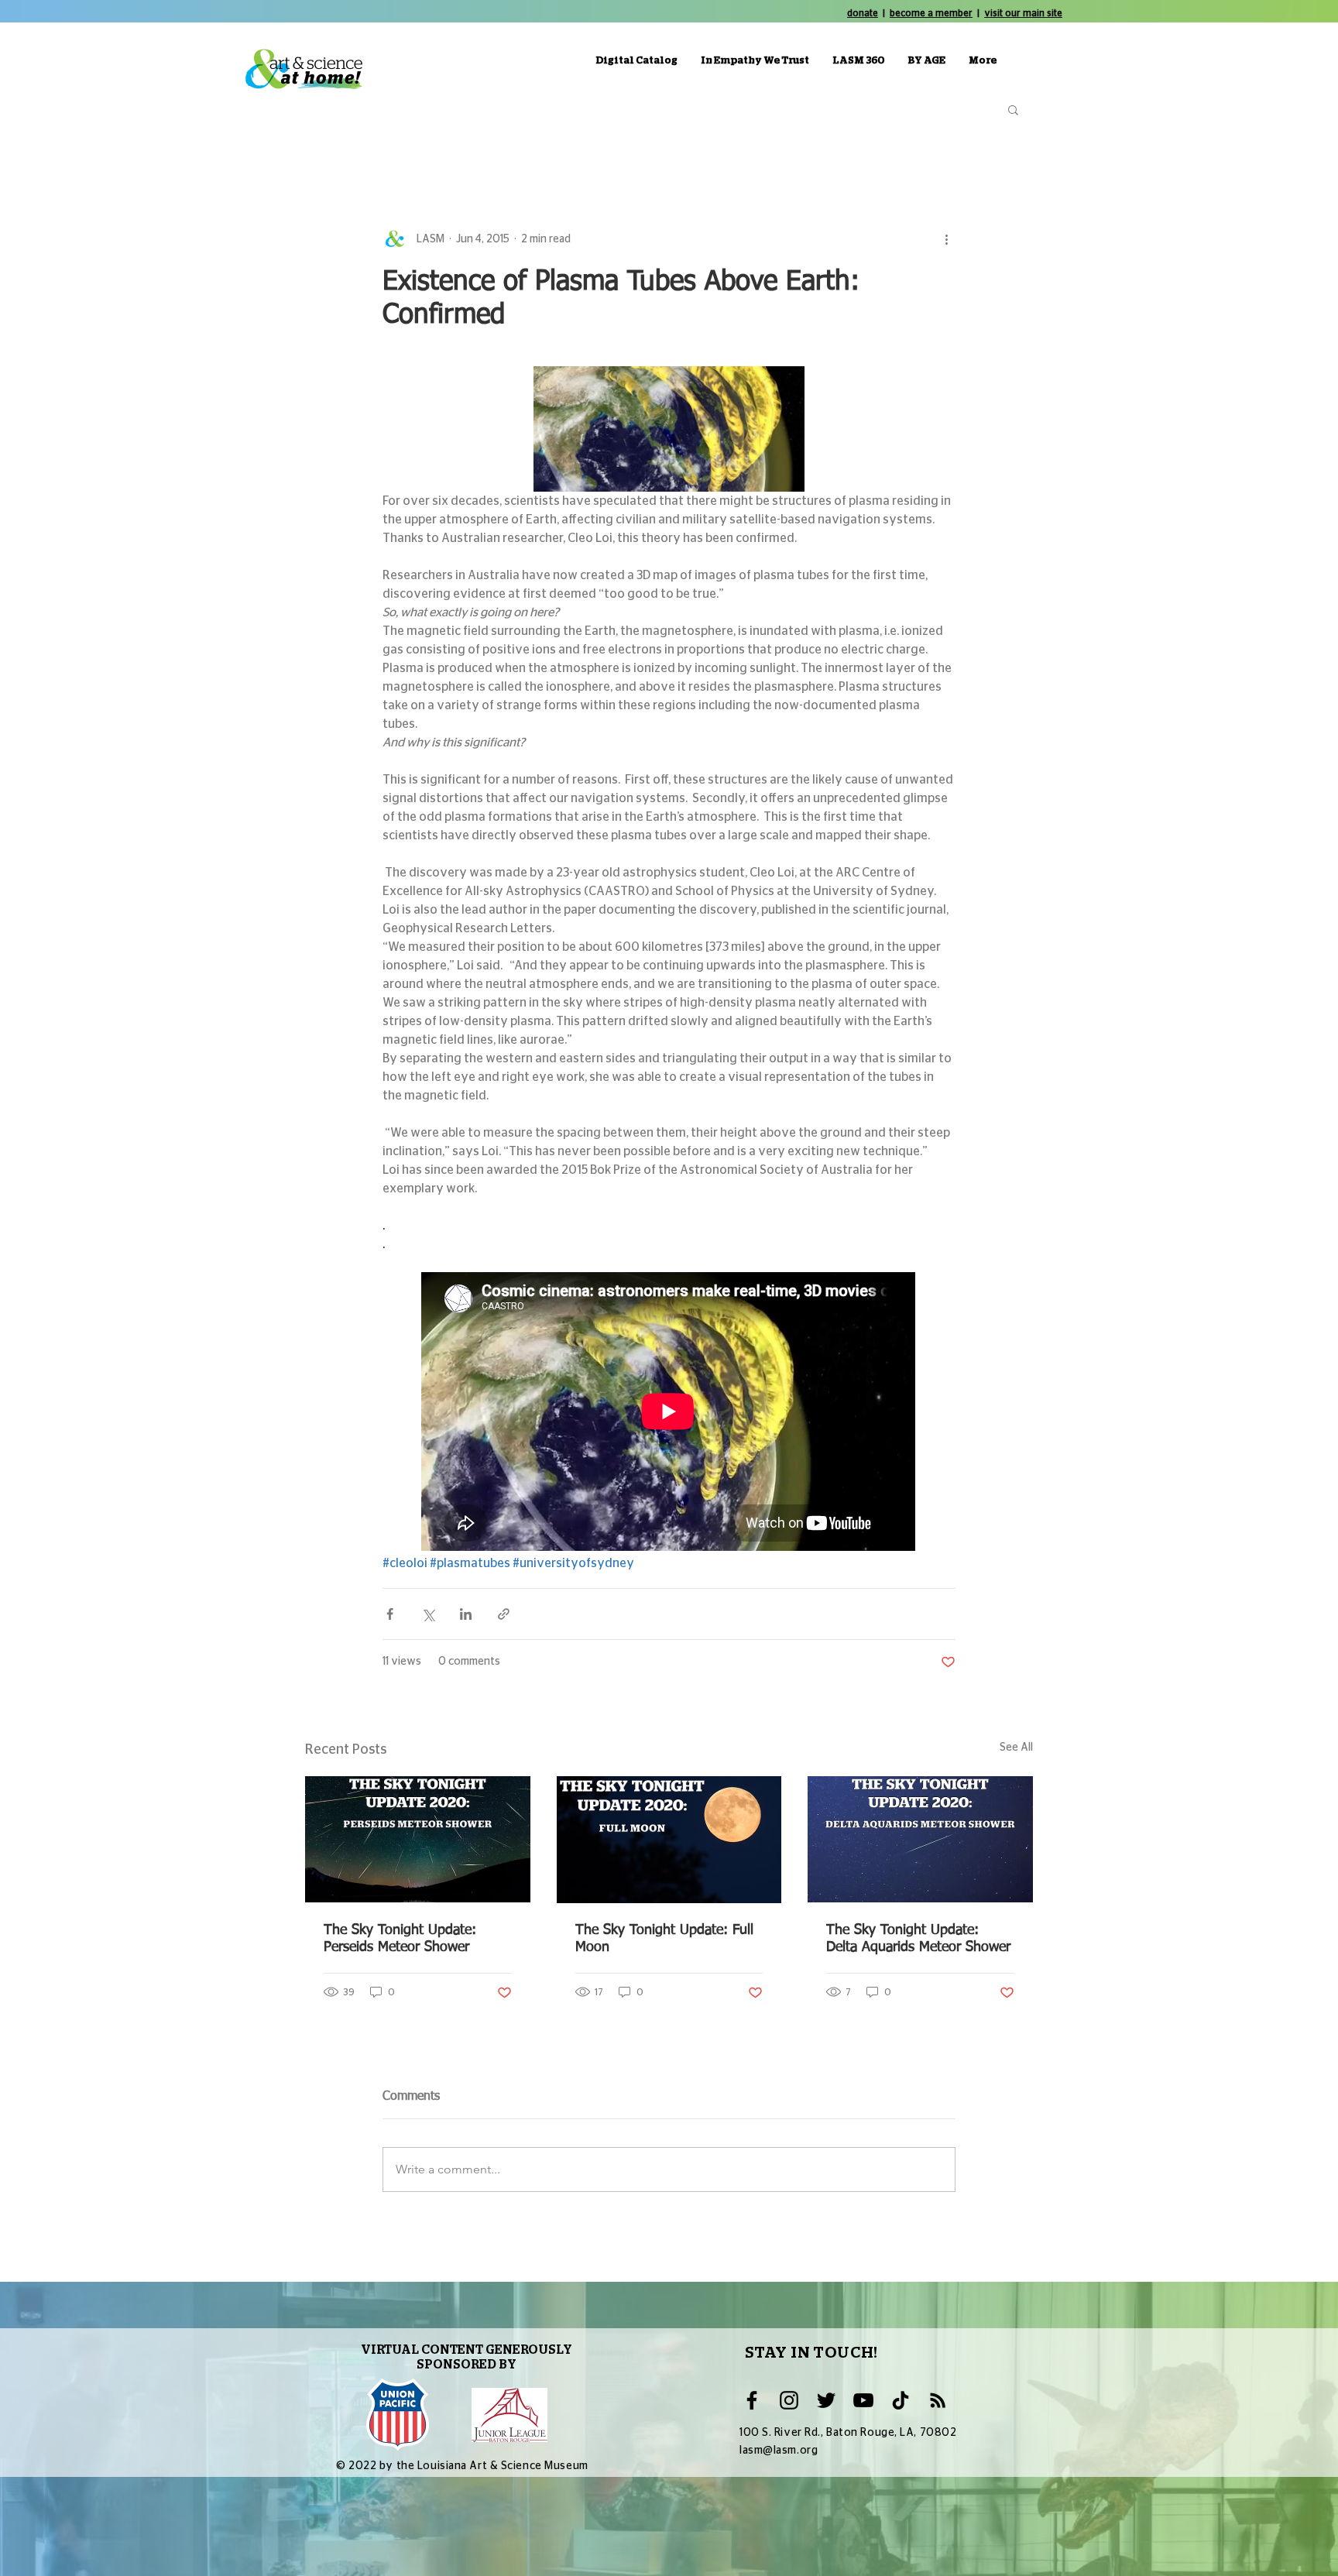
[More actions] (946, 239)
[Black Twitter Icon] (826, 2400)
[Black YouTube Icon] (863, 2400)
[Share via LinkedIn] (466, 1614)
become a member (931, 13)
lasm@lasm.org (779, 2451)
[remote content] (669, 1413)
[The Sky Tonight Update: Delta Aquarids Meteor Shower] (920, 1839)
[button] (1013, 109)
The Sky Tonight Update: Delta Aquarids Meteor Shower (918, 1939)
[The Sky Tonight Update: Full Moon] (669, 1840)
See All (1016, 1748)
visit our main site (1023, 13)
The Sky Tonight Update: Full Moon (664, 1939)
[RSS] (938, 2400)
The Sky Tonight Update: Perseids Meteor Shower (400, 1939)
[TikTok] (901, 2400)
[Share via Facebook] (390, 1614)
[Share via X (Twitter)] (428, 1614)
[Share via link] (504, 1614)
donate (863, 13)
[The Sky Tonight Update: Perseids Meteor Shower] (418, 1839)
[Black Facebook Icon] (752, 2400)
